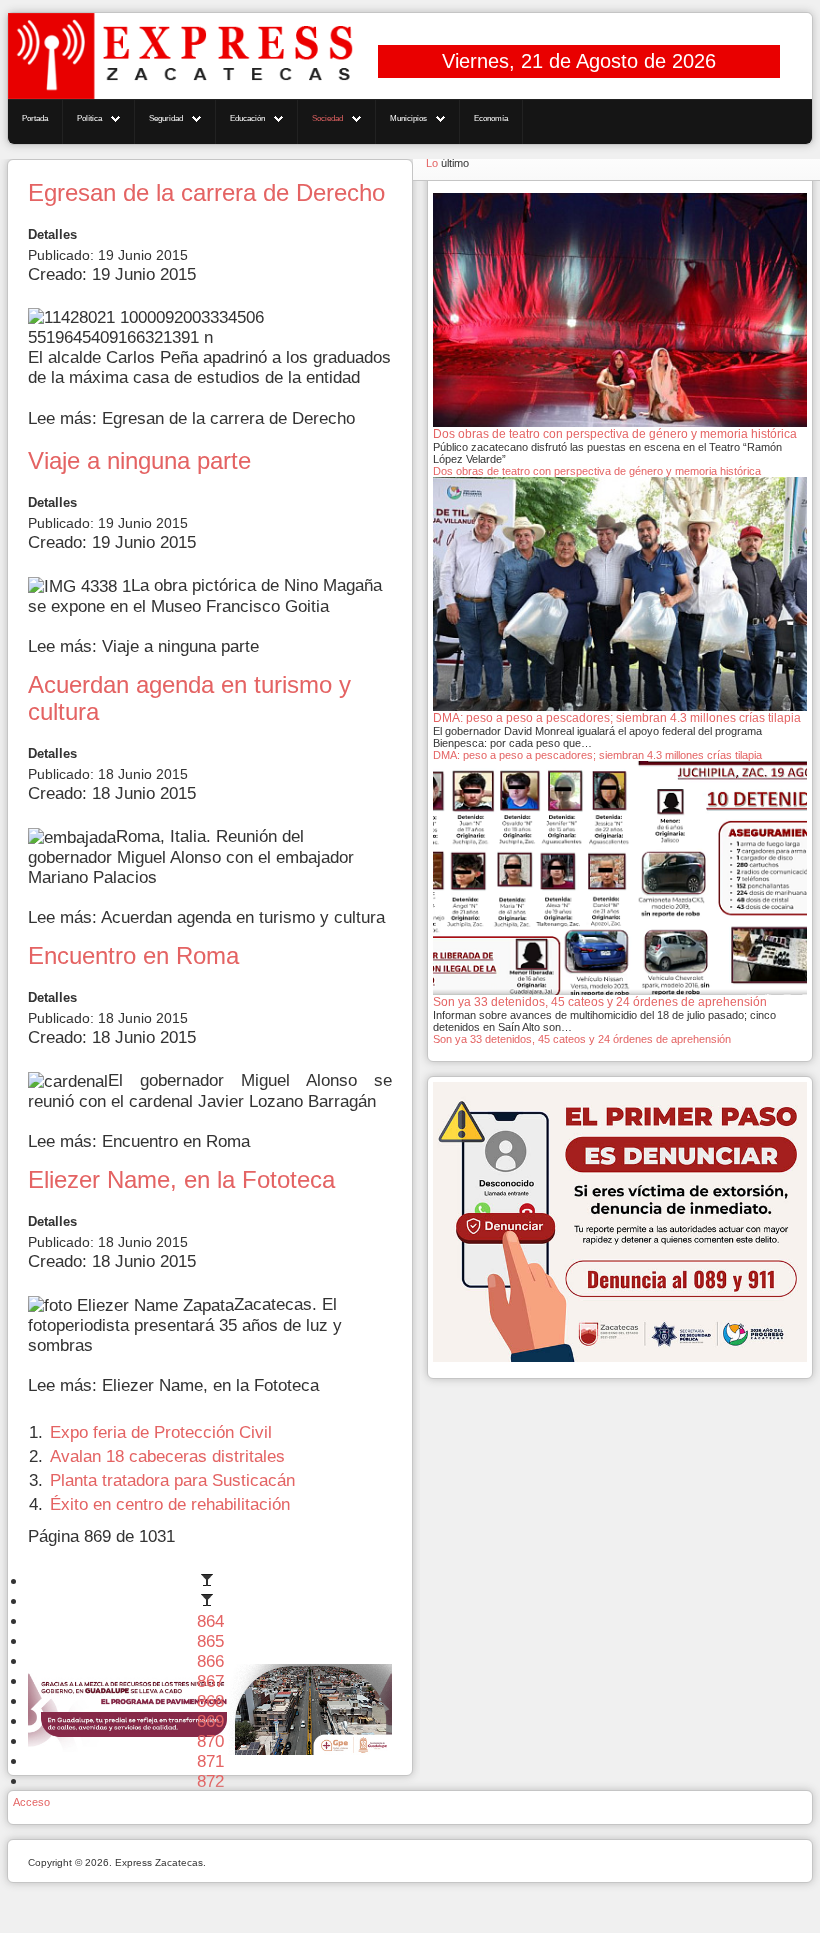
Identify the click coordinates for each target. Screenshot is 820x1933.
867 (210, 1681)
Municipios (408, 118)
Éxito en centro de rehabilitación (170, 1504)
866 (210, 1661)
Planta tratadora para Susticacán (172, 1480)
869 (210, 1721)
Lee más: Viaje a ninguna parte (143, 646)
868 (210, 1701)
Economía (491, 118)
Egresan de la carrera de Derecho (206, 193)
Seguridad (166, 118)
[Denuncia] (620, 1221)
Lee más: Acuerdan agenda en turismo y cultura (206, 917)
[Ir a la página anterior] (210, 1601)
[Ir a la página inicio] (210, 1581)
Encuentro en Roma (133, 956)
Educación (247, 118)
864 (210, 1621)
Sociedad (327, 118)
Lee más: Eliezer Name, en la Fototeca (173, 1385)
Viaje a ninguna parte (139, 461)
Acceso (31, 1802)
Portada (35, 118)
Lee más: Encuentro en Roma (139, 1141)
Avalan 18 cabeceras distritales (167, 1456)
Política (89, 118)
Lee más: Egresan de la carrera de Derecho (191, 418)
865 (210, 1641)
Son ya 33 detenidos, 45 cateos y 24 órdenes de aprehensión (582, 1039)
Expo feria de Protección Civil (161, 1432)
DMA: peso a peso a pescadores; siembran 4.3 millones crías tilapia (597, 755)
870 (210, 1741)
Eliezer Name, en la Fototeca (181, 1180)
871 (210, 1761)
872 (210, 1781)
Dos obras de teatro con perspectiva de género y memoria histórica (597, 471)
